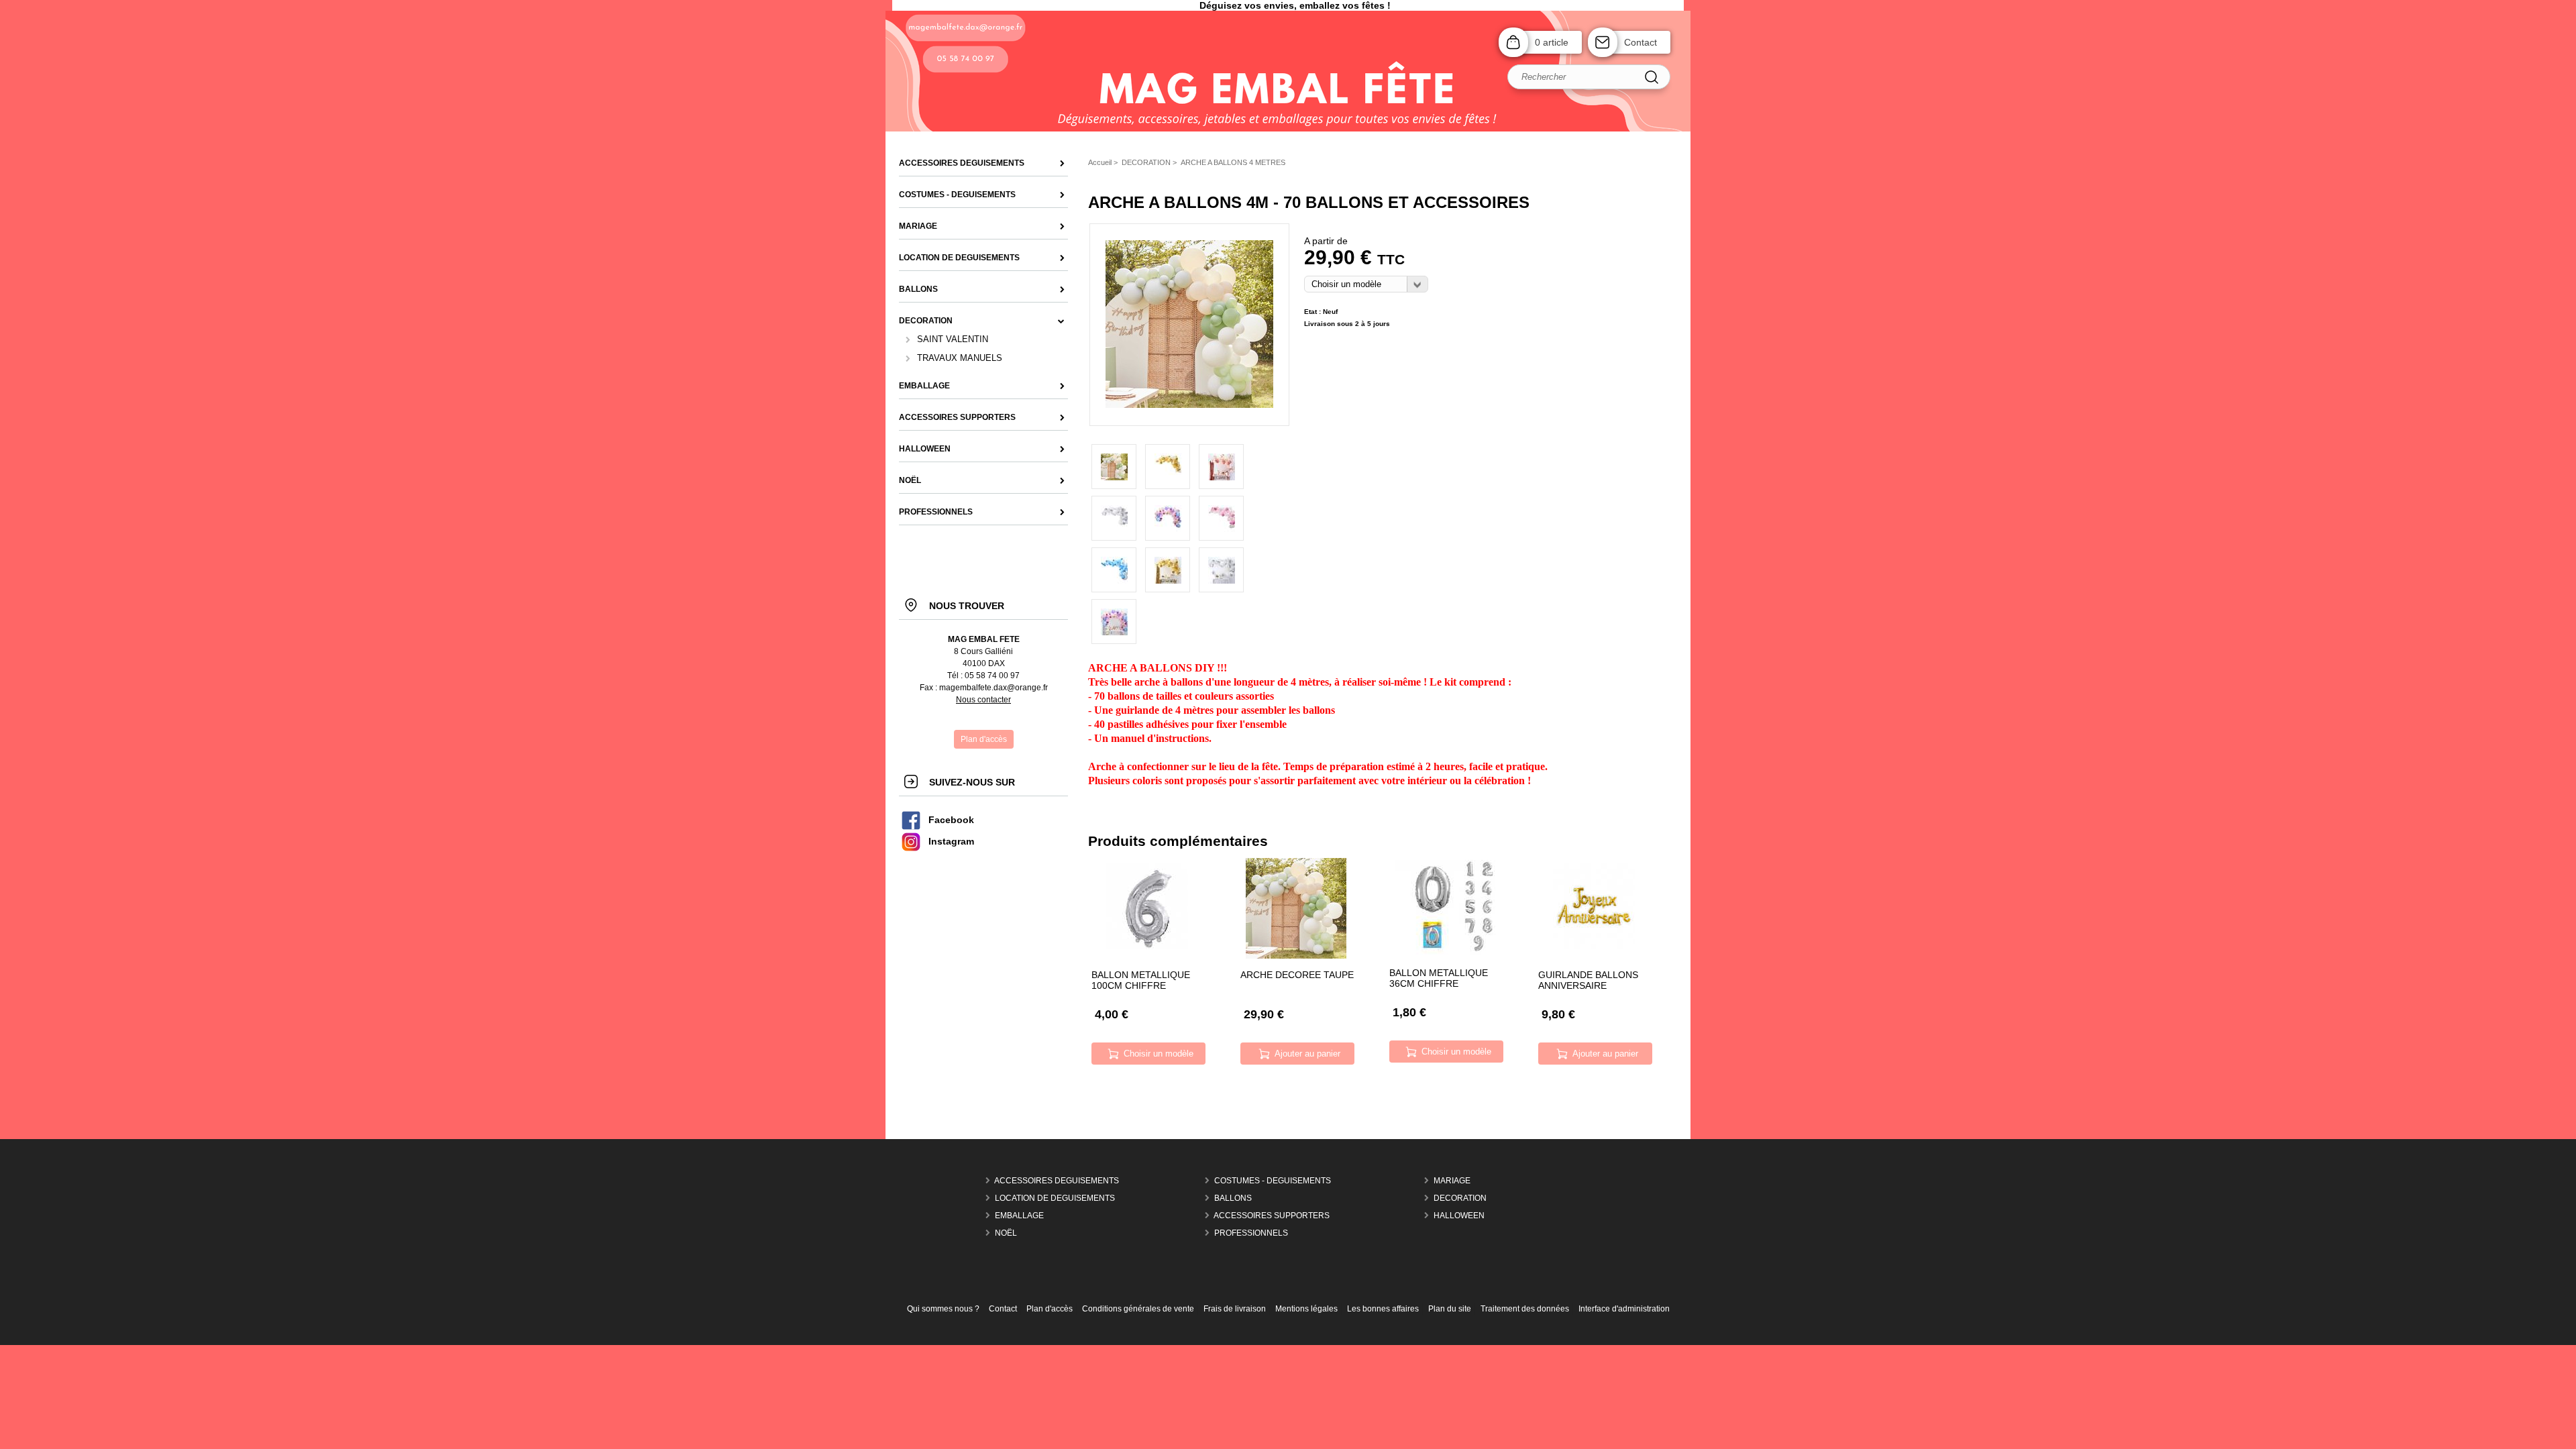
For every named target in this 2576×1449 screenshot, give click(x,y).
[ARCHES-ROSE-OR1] (1221, 467)
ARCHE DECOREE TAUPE (1297, 975)
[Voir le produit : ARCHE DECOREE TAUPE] (1296, 956)
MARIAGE (1452, 1181)
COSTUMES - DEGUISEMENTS (1273, 1181)
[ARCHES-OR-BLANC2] (1168, 467)
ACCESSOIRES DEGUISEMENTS (1057, 1181)
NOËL (1006, 1233)
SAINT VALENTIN (953, 339)
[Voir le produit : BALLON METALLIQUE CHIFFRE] (1445, 952)
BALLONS (1233, 1198)
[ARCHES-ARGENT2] (1114, 518)
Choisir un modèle (1159, 1054)
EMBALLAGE (1019, 1216)
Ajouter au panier (1307, 1054)
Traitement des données (1525, 1309)
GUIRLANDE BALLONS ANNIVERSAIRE (1588, 980)
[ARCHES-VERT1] (1189, 405)
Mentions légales (1306, 1309)
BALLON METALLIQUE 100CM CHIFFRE (1141, 980)
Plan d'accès (1050, 1309)
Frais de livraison (1235, 1309)
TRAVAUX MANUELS (960, 358)
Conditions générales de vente (1138, 1309)
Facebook (951, 820)
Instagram (951, 842)
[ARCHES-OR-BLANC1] (1168, 570)
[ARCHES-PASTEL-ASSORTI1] (1114, 622)
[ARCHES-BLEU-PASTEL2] (1114, 570)
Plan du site (1450, 1309)
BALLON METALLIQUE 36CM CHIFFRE (1439, 978)
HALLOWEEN (1459, 1216)
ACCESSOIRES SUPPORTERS (1272, 1216)
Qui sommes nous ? (943, 1309)
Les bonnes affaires (1383, 1309)
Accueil (1100, 162)
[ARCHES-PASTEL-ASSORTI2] (1168, 518)
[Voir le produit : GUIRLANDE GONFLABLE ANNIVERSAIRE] (1594, 956)
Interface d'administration (1624, 1309)
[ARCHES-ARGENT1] (1221, 570)
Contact (1641, 42)
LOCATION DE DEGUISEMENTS (1055, 1198)
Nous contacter (983, 700)
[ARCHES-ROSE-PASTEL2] (1221, 518)
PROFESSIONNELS (1251, 1233)
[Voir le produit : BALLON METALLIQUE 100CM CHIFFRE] (1147, 956)
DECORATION (1460, 1198)
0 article (1552, 42)
